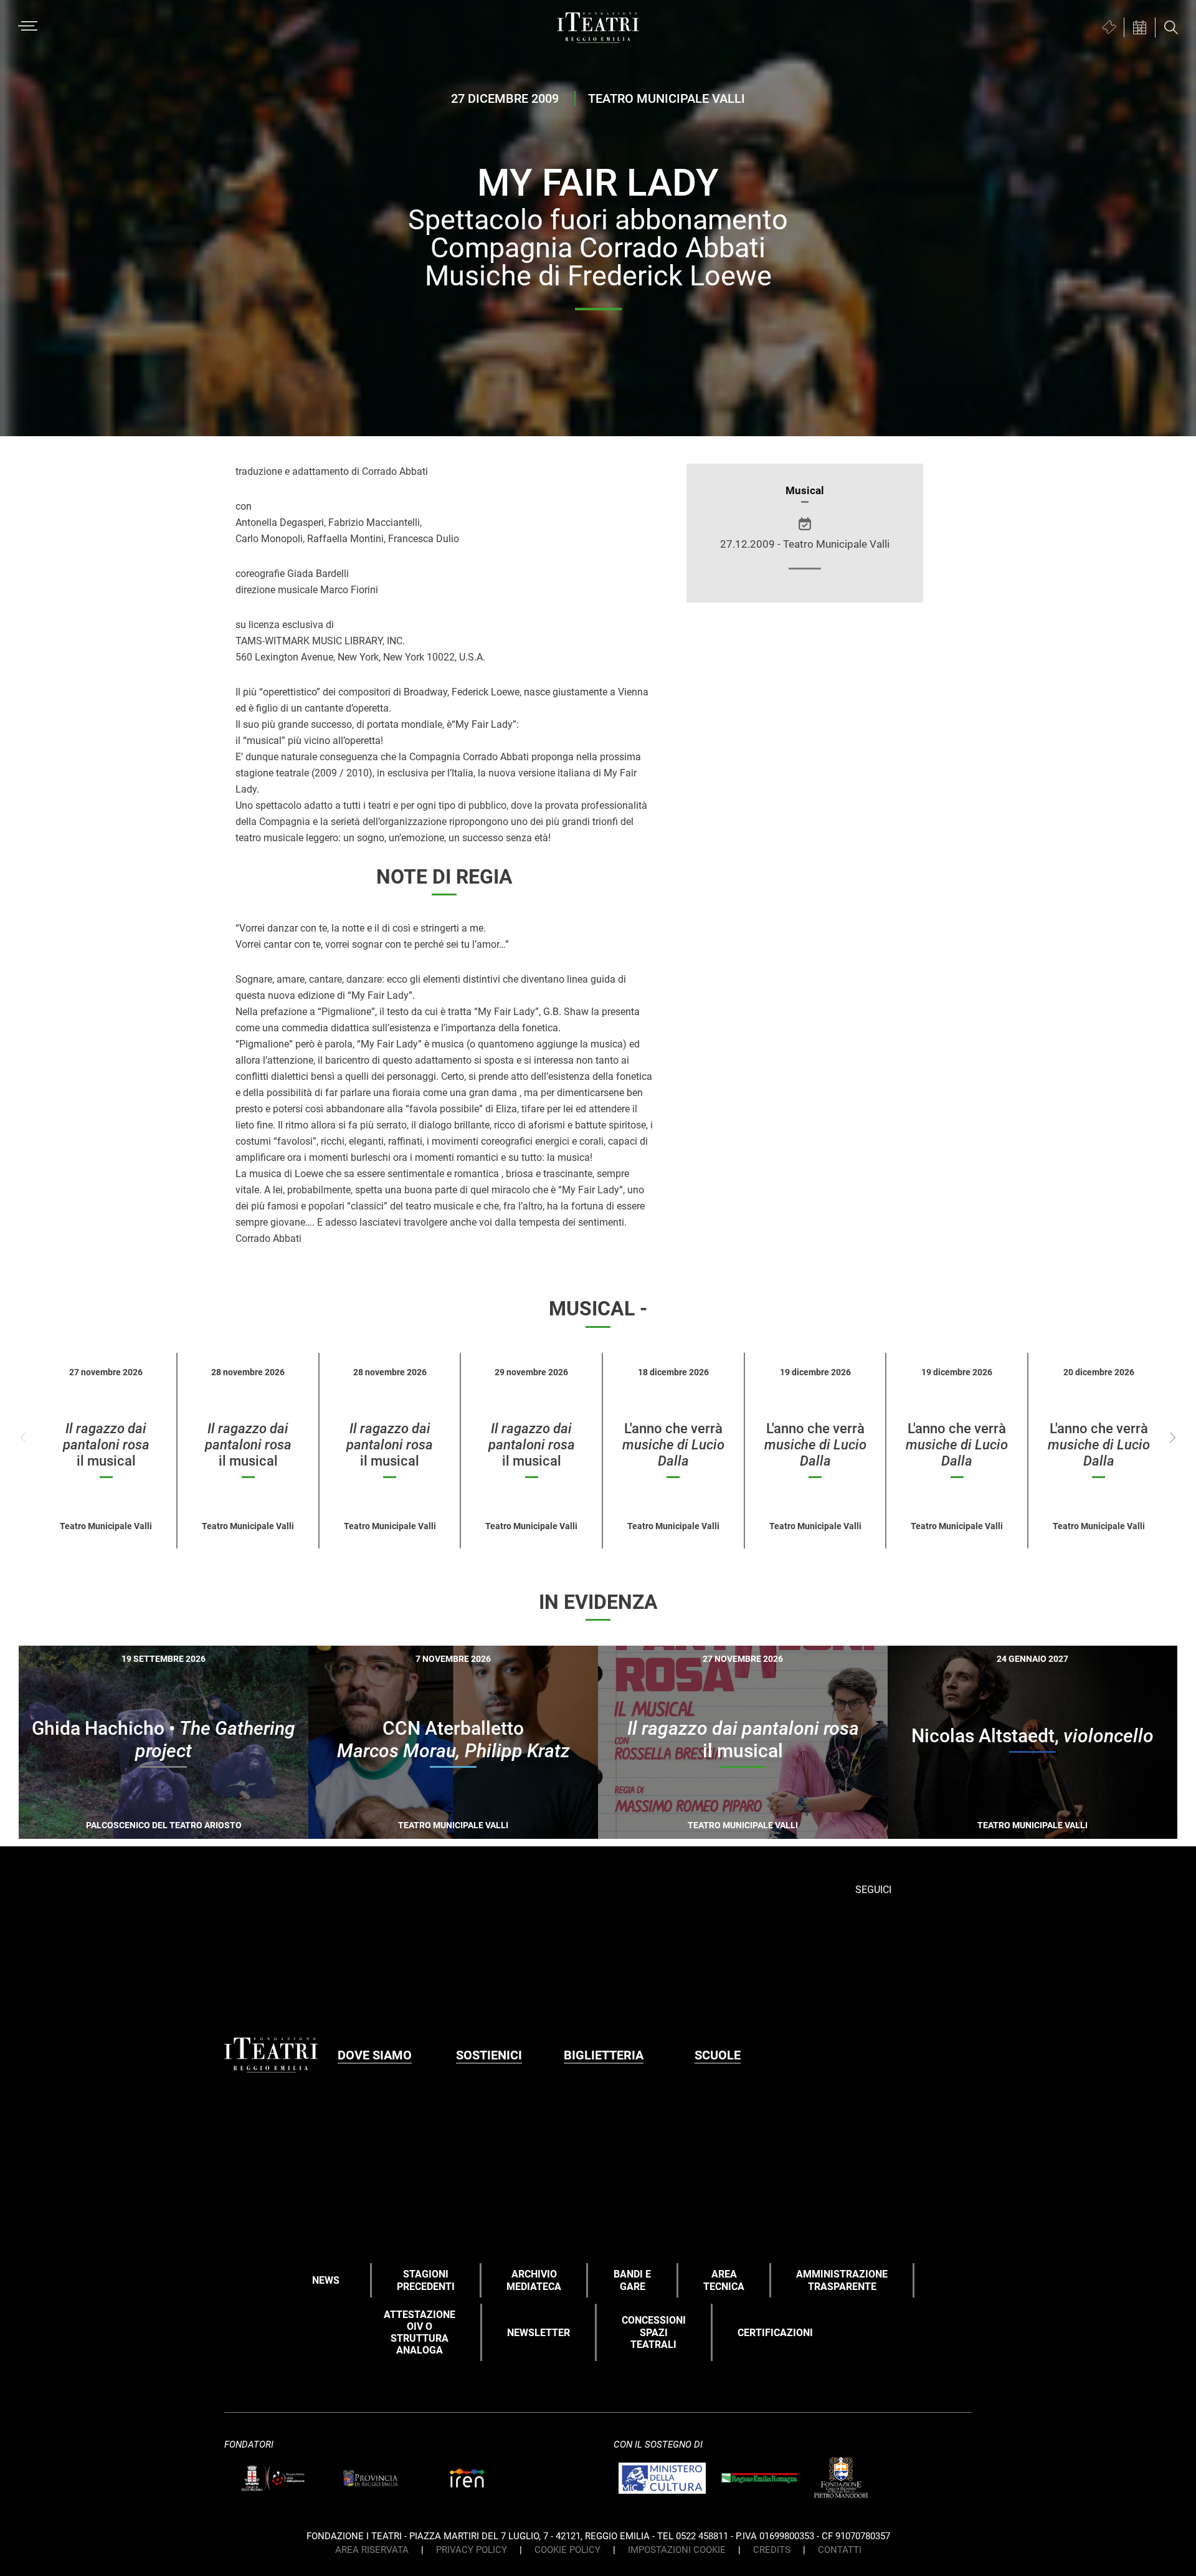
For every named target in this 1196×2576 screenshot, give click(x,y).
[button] (1173, 1438)
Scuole (718, 2055)
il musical (106, 1445)
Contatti (840, 2550)
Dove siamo (375, 2055)
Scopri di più (207, 1831)
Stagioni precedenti (426, 2280)
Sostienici (489, 2055)
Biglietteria (604, 2055)
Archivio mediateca (534, 2280)
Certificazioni (775, 2333)
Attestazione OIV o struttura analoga (420, 2333)
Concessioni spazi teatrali (654, 2332)
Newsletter (539, 2333)
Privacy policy (472, 2550)
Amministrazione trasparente (842, 2280)
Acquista (119, 1829)
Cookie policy (567, 2550)
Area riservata (372, 2550)
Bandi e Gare (632, 2280)
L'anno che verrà (673, 1445)
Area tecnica (724, 2280)
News (326, 2280)
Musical (805, 490)
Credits (772, 2550)
